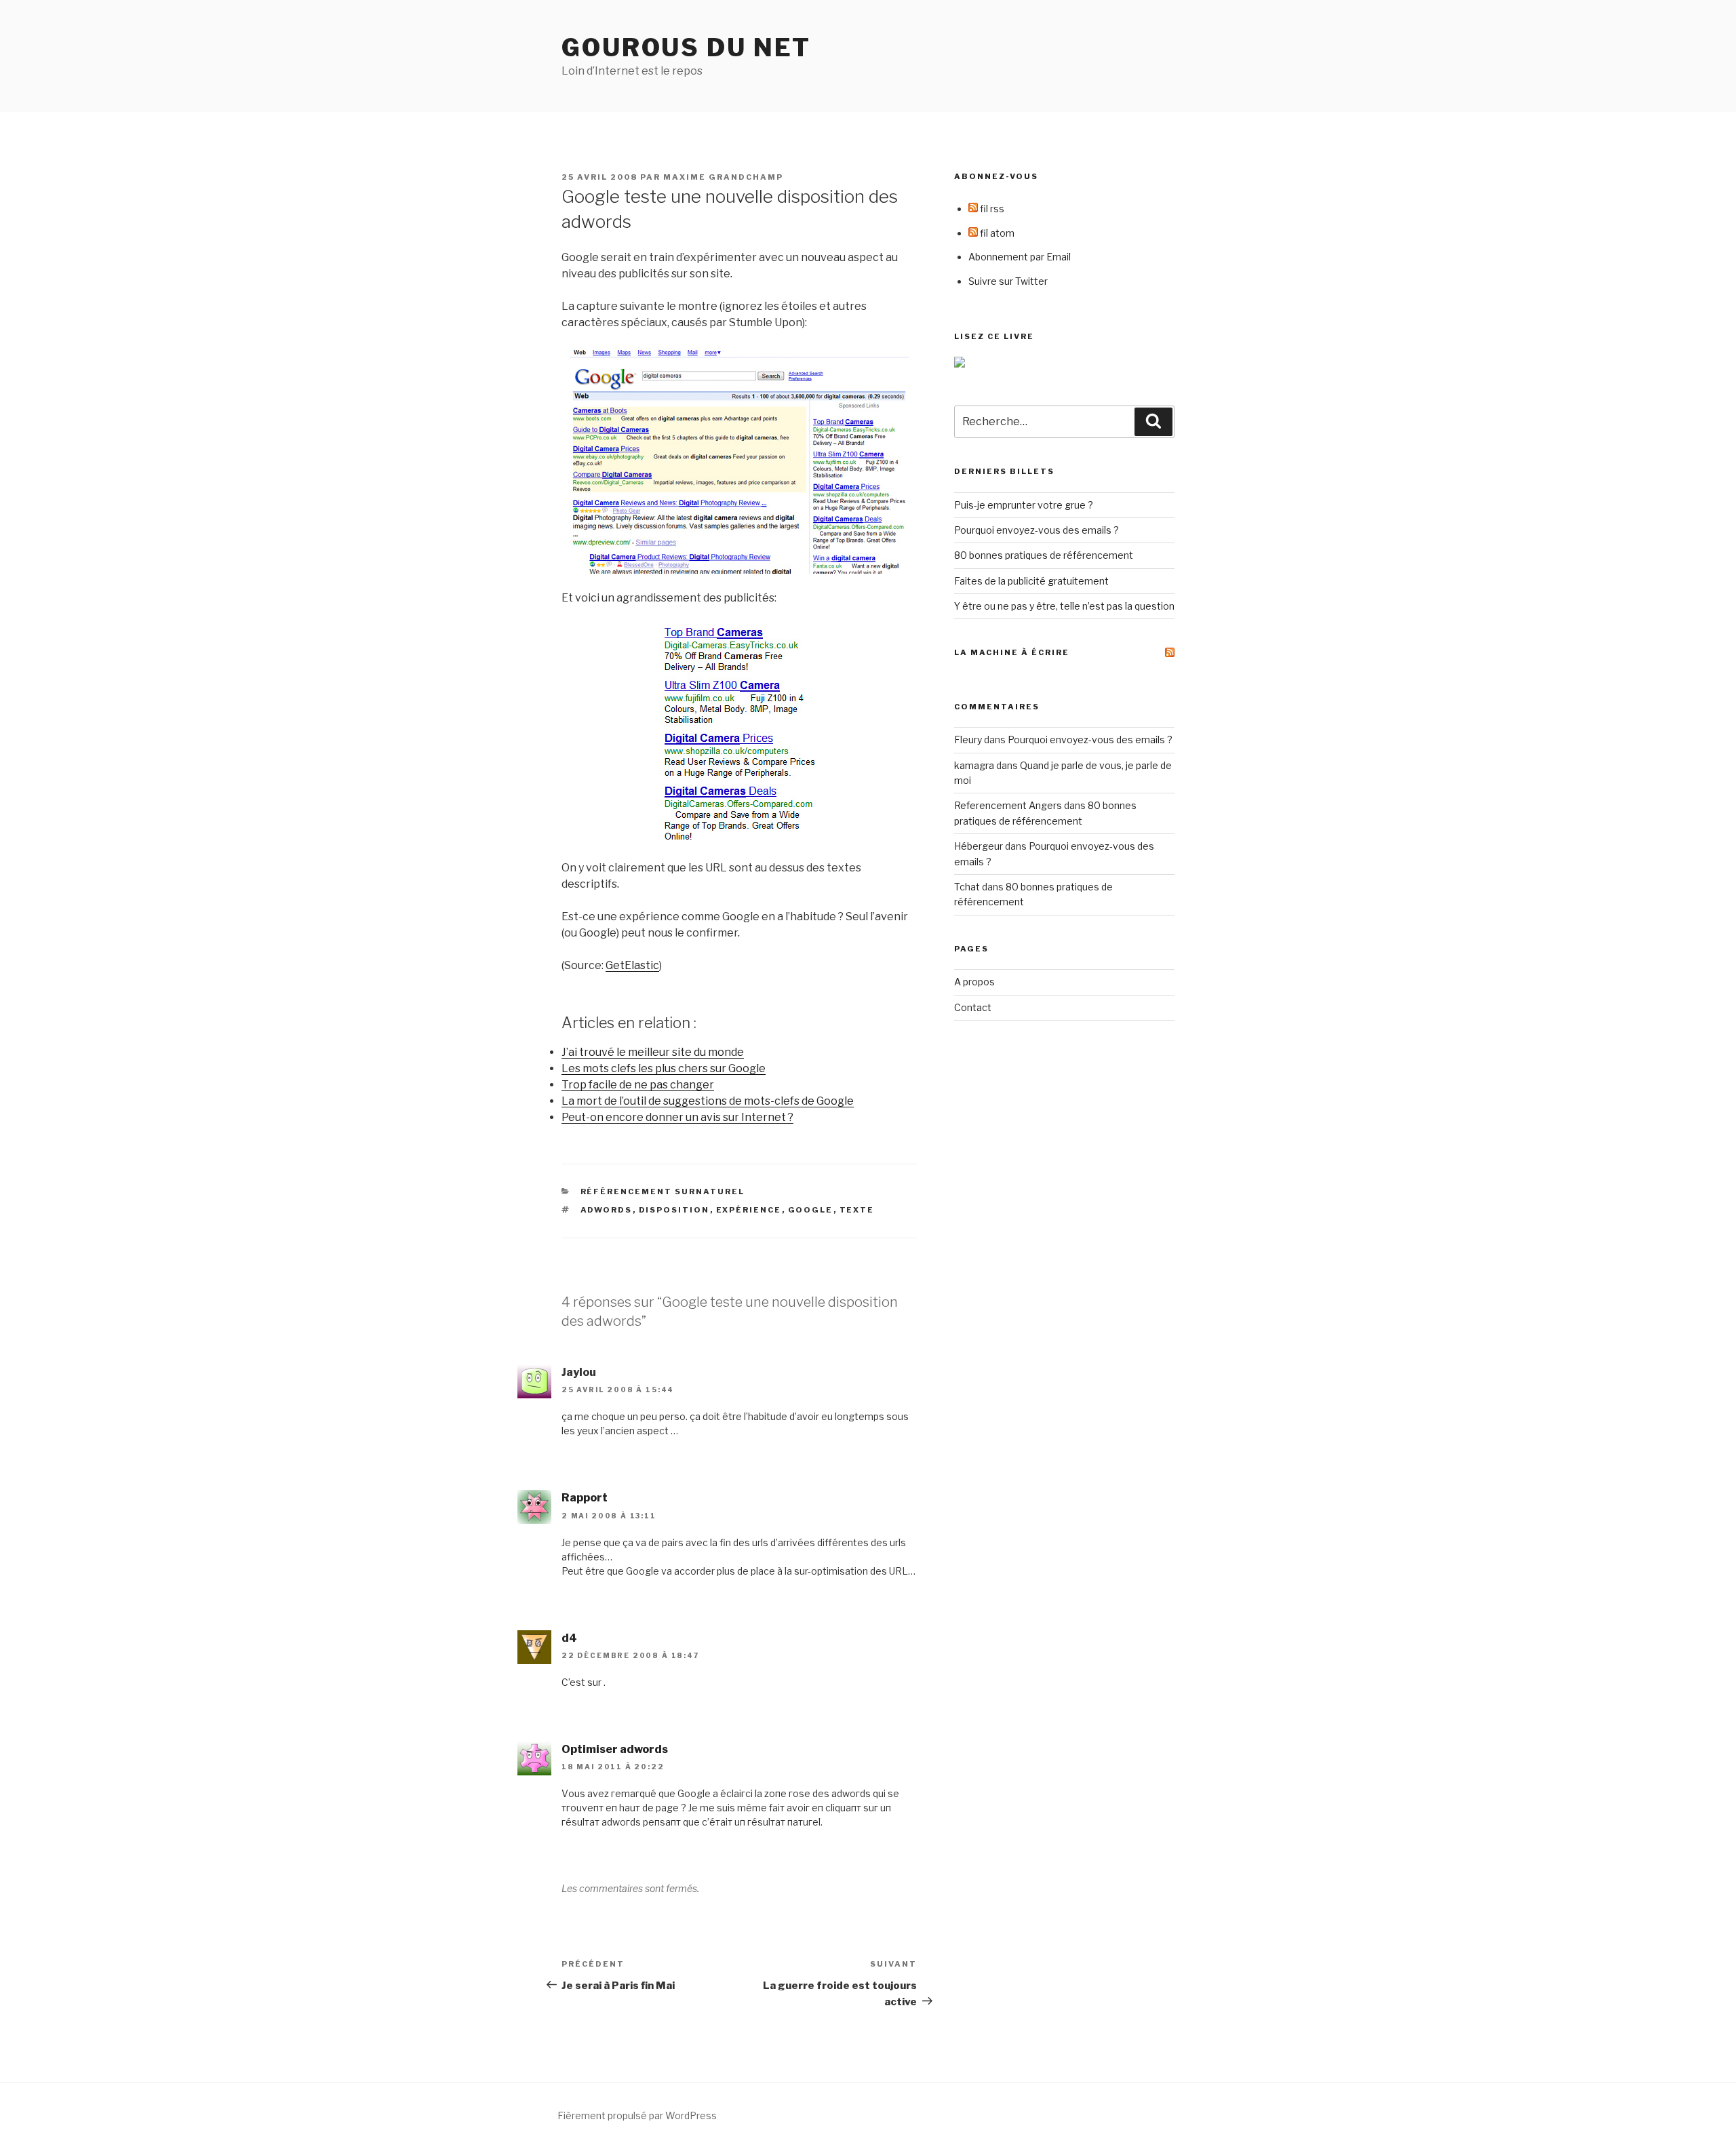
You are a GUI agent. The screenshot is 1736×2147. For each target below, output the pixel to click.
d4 (569, 1638)
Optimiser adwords (615, 1749)
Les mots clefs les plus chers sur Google (664, 1068)
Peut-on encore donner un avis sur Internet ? (677, 1117)
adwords (607, 1210)
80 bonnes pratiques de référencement (1044, 555)
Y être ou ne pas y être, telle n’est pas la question (1064, 606)
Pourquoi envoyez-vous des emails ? (1037, 530)
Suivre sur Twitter (1008, 281)
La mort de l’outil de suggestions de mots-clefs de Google (708, 1101)
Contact (973, 1007)
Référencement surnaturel (663, 1191)
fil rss (991, 209)
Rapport (585, 1498)
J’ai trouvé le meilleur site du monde (653, 1052)
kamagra (974, 765)
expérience (749, 1210)
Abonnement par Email (1020, 257)
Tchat (967, 887)
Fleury (968, 740)
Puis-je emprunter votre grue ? (1024, 505)
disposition (674, 1210)
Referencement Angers (1008, 805)
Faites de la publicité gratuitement (1031, 581)
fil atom (996, 233)
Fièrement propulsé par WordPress (637, 2115)
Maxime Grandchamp (723, 177)
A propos (974, 982)
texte (857, 1210)
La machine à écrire (1012, 652)
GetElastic (632, 965)
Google (811, 1210)
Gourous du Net (686, 47)
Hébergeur (979, 846)
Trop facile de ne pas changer (638, 1085)
